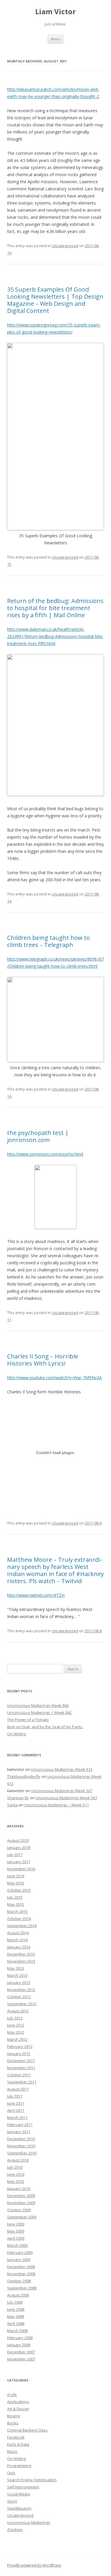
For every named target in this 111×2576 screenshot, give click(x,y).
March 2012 (17, 2039)
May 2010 (16, 2181)
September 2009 (22, 2217)
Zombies (15, 2530)
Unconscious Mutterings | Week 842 (39, 1712)
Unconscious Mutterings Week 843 (38, 1705)
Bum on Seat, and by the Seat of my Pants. (45, 1727)
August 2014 (18, 1933)
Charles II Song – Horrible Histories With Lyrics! (43, 1360)
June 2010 (16, 2174)
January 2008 (19, 2345)
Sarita (12, 1805)
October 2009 (19, 2210)
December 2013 (21, 1954)
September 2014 (22, 1926)
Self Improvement (23, 2487)
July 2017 (15, 1855)
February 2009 (20, 2252)
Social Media (18, 2494)
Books (13, 2423)
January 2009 (19, 2260)
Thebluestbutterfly (24, 1776)
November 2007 (21, 2359)
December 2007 (21, 2352)
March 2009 (17, 2245)
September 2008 (22, 2288)
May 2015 (16, 1904)
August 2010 (18, 2160)
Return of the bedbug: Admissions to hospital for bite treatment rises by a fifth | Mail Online (55, 608)
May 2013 (16, 1968)
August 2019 (18, 1840)
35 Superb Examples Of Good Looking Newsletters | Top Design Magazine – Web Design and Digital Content (55, 300)
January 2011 (19, 2132)
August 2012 (18, 2011)
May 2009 (16, 2231)
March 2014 (17, 1940)
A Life (12, 2395)
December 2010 (21, 2139)
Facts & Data (18, 2444)
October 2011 (19, 2075)
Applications (18, 2402)
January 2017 (19, 1862)
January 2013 (19, 1982)
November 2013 (21, 1961)
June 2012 (16, 2025)
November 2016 (21, 1869)
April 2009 (16, 2238)
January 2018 (19, 1847)
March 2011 (17, 2117)
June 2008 (16, 2309)
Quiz (11, 2473)
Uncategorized (65, 246)
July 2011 (15, 2096)
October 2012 (19, 1997)
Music (12, 2451)
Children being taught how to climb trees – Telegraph (49, 941)
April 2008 (16, 2323)
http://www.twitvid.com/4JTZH (36, 1595)
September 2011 (22, 2082)
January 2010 (19, 2189)
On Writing (16, 1734)
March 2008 (17, 2331)
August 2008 (18, 2295)
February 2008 (20, 2338)
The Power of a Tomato (28, 1720)
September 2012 (22, 2004)
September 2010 (22, 2153)
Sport (12, 2501)
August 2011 (18, 2089)
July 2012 (15, 2018)
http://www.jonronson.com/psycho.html (45, 1154)
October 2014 (19, 1919)
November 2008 (21, 2274)
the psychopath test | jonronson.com (38, 1136)
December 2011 (21, 2061)
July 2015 (15, 1897)
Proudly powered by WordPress (34, 2565)
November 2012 (21, 1990)
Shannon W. (18, 1798)
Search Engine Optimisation (32, 2480)
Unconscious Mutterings (29, 2522)
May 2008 (16, 2316)
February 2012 (20, 2046)
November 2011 (21, 2068)
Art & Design (18, 2409)
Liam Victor (55, 12)
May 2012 (16, 2032)
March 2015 (17, 1911)
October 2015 (19, 1890)
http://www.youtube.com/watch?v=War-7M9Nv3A (54, 1378)
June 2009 (16, 2224)
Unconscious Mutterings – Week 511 (57, 1805)
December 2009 (21, 2196)
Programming (19, 2466)
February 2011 (20, 2125)
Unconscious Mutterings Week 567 (62, 1791)
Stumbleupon (19, 2508)
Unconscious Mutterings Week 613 (62, 1769)
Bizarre (14, 2416)
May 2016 (16, 1883)
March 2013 (17, 1975)
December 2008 (21, 2267)
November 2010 (21, 2146)
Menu (55, 39)
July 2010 (15, 2167)
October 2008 (19, 2281)
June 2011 (16, 2103)
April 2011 (16, 2110)
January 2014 (19, 1947)
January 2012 (19, 2054)
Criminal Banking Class (27, 2430)
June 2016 (16, 1876)
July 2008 (15, 2302)
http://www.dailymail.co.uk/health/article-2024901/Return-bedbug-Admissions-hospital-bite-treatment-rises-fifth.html (55, 636)
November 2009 (21, 2203)
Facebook (16, 2437)
